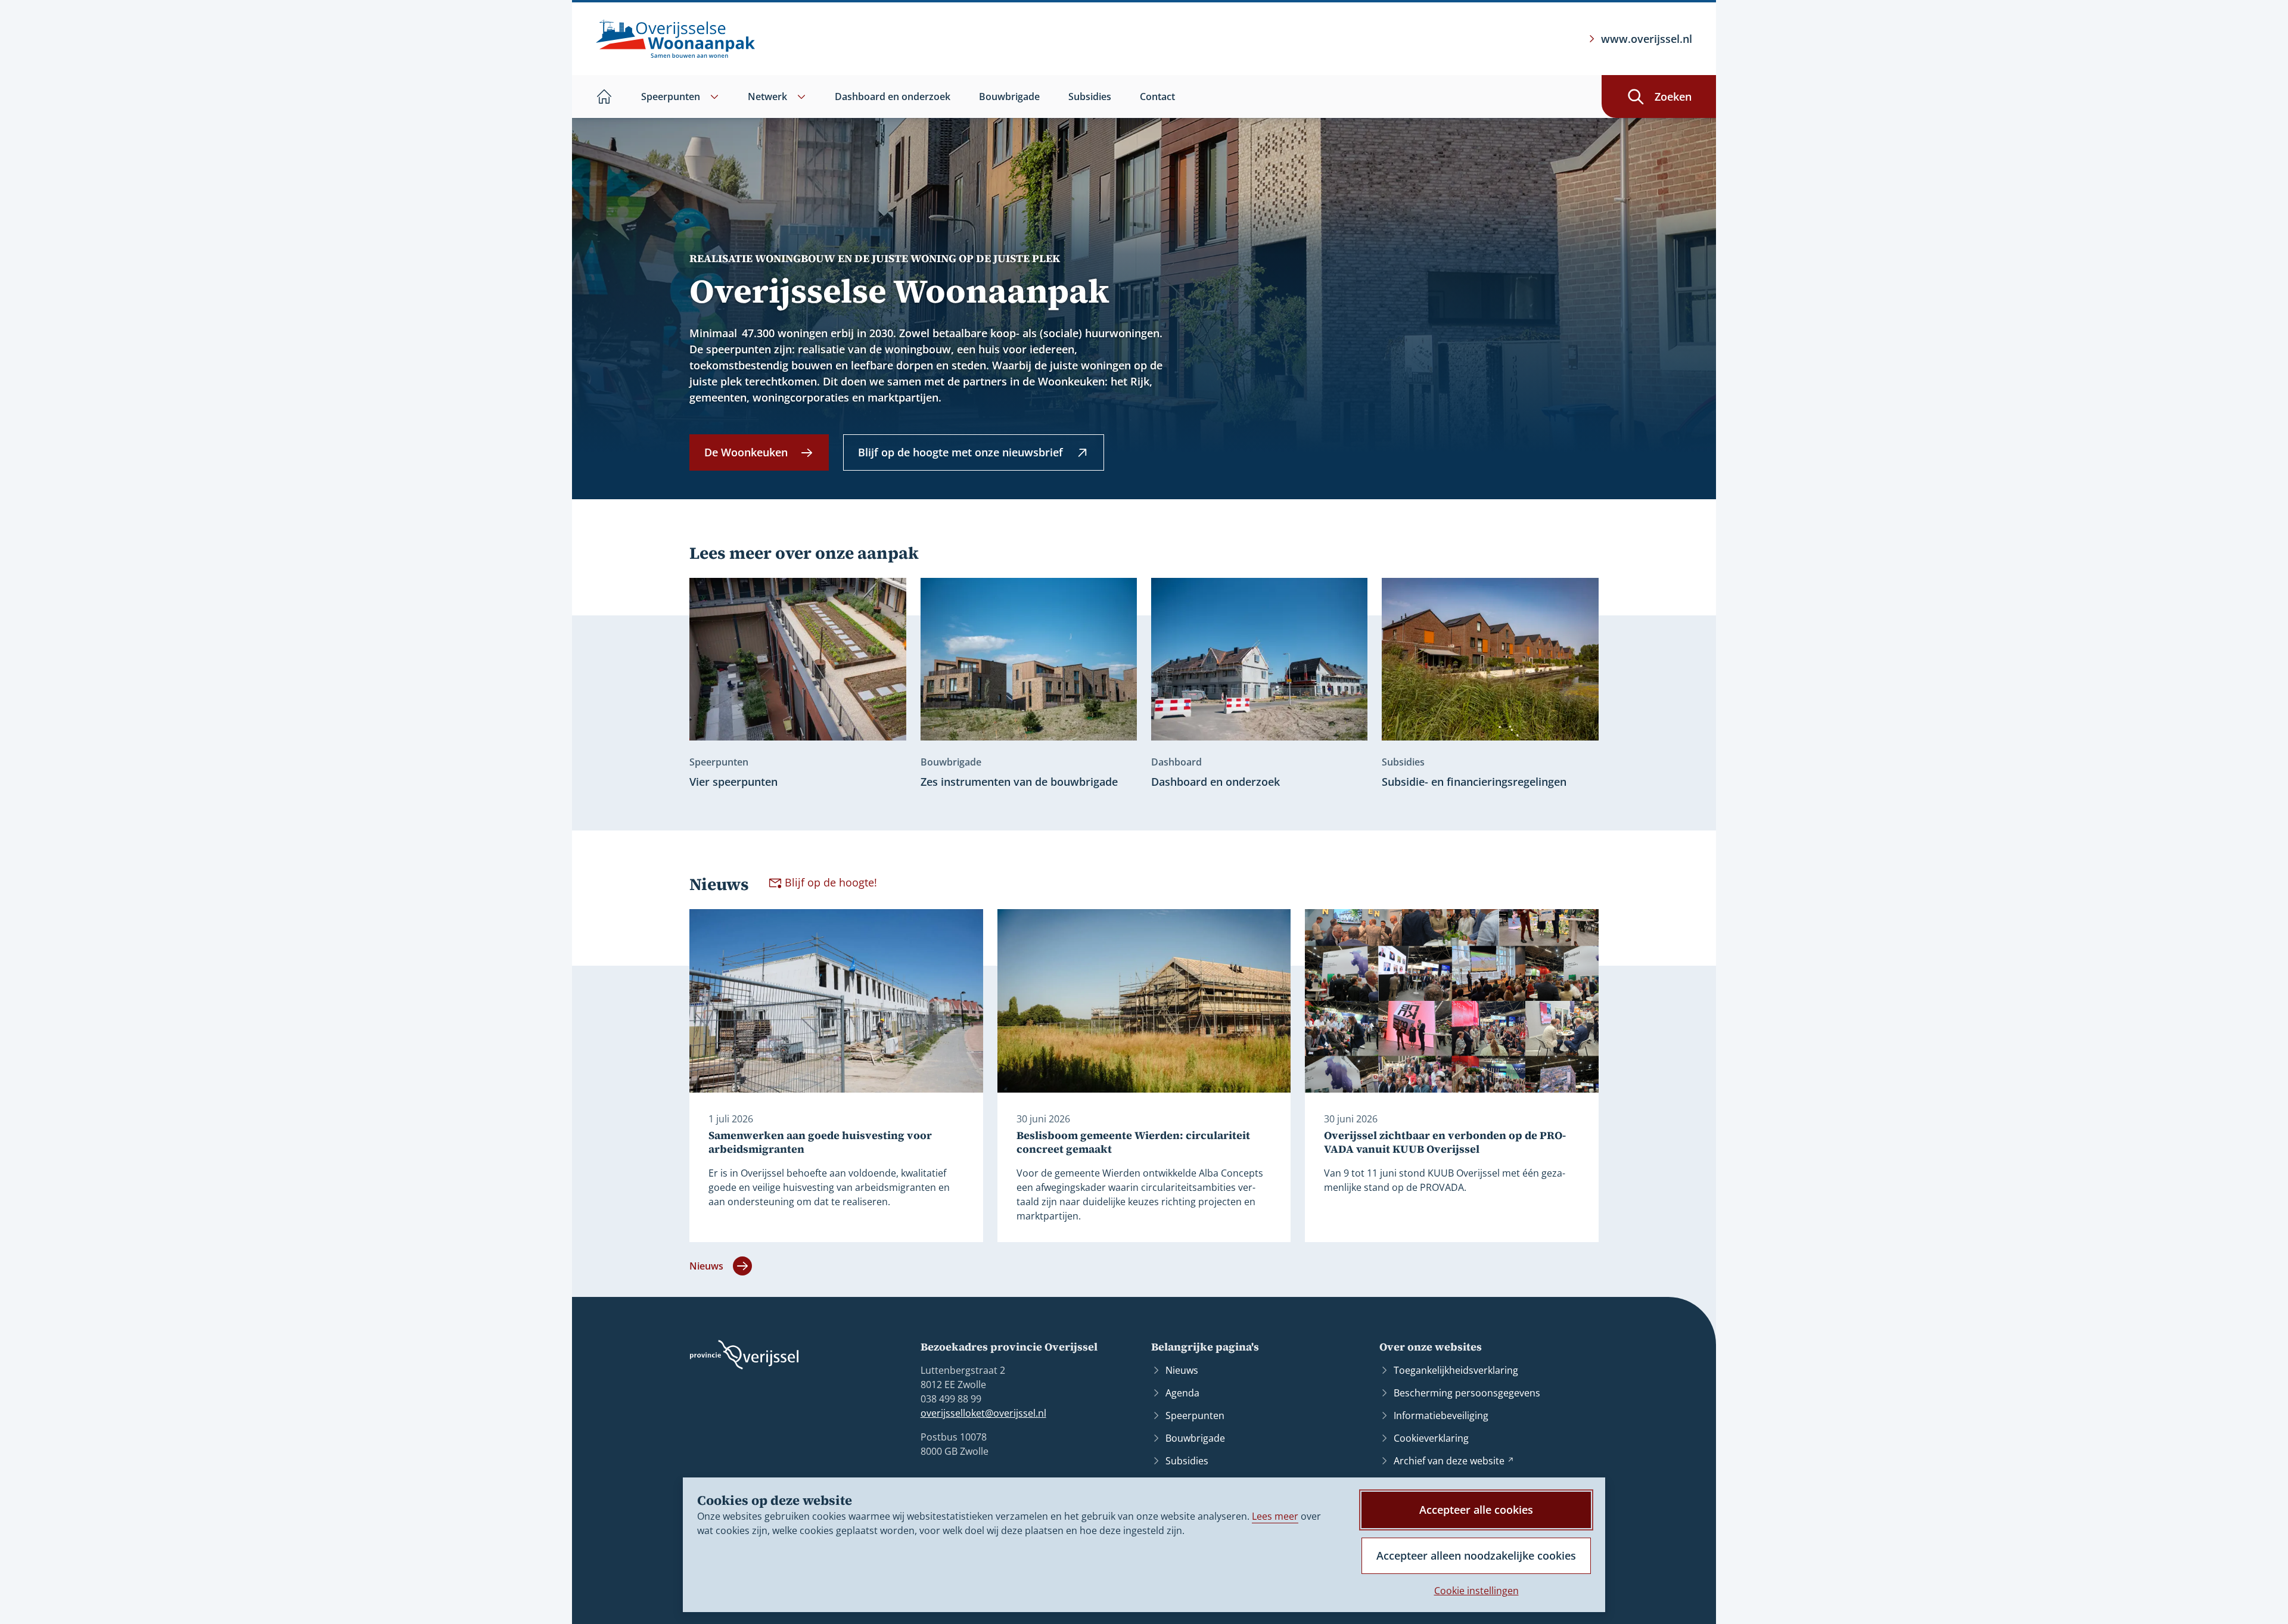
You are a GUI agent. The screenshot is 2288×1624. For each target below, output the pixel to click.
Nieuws (706, 1266)
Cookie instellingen (1476, 1591)
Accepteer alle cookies (1476, 1510)
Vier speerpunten (733, 782)
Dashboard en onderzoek (1215, 782)
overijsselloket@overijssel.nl (983, 1413)
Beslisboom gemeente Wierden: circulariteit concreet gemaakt (1133, 1142)
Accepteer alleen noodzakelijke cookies (1476, 1555)
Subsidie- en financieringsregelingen (1474, 782)
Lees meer (1275, 1516)
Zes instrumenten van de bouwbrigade (1019, 782)
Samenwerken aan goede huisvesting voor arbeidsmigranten (820, 1142)
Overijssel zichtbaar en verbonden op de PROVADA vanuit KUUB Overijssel (1445, 1142)
